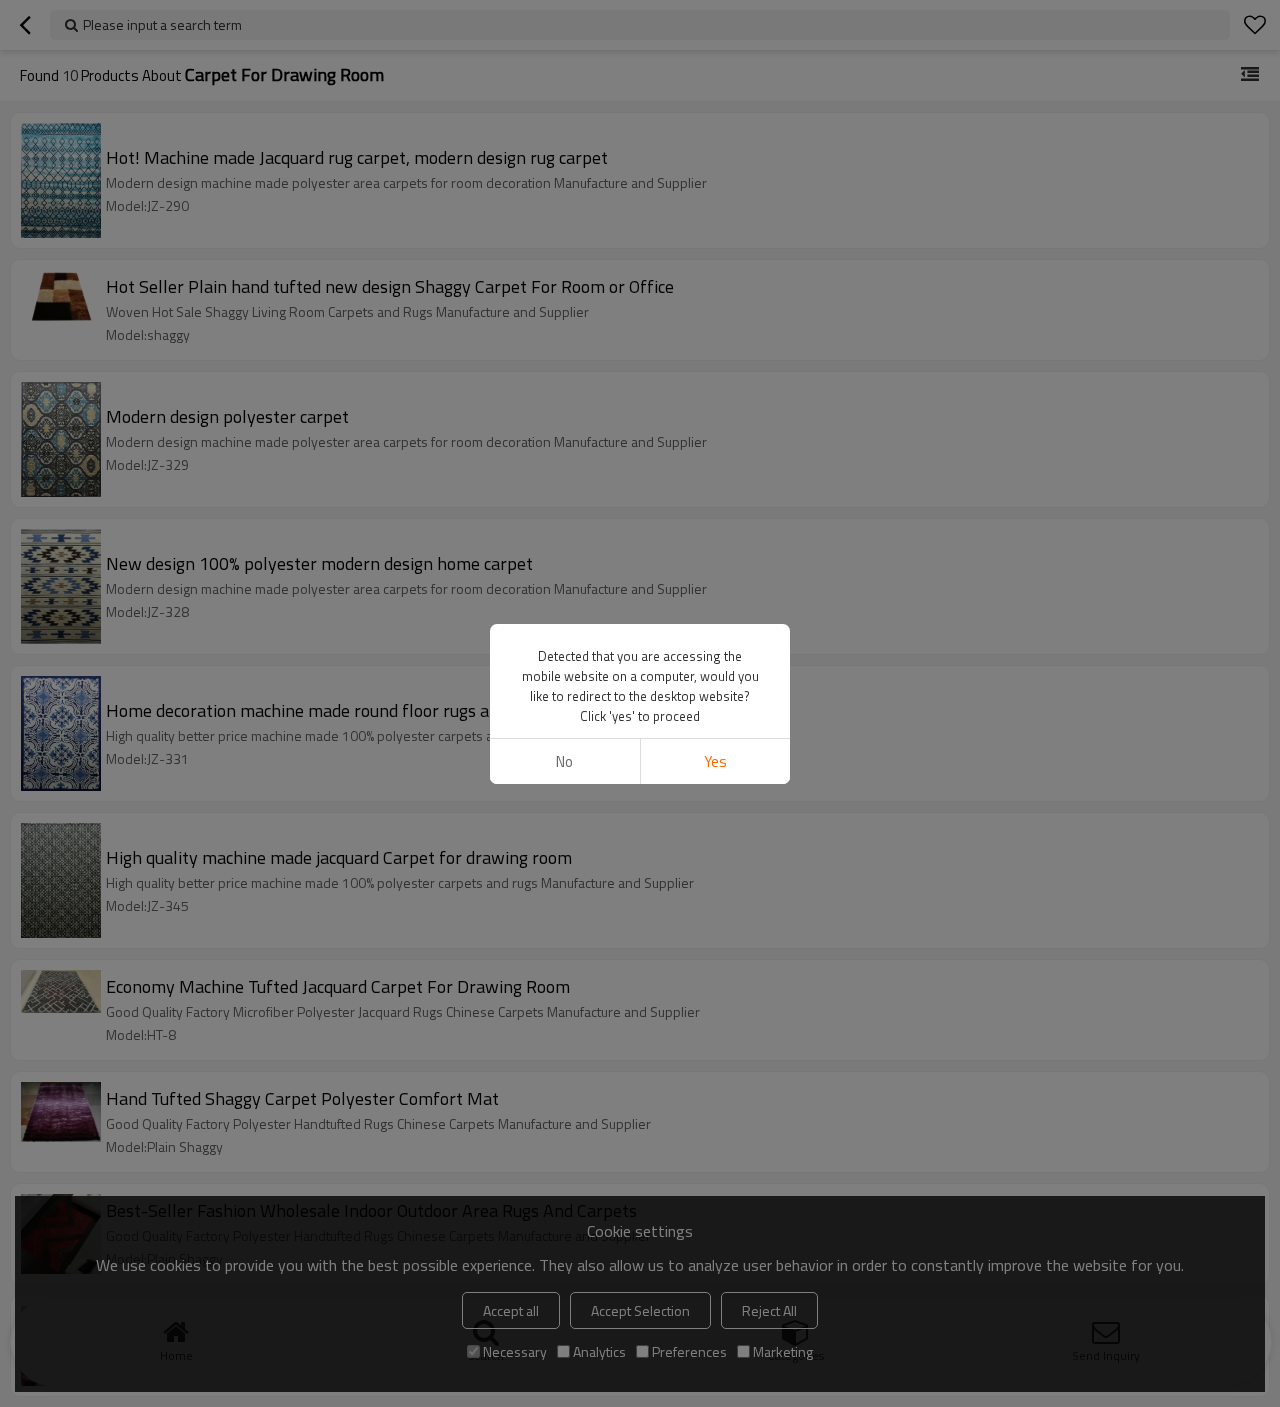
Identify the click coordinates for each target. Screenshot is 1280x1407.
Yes (715, 761)
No (564, 761)
